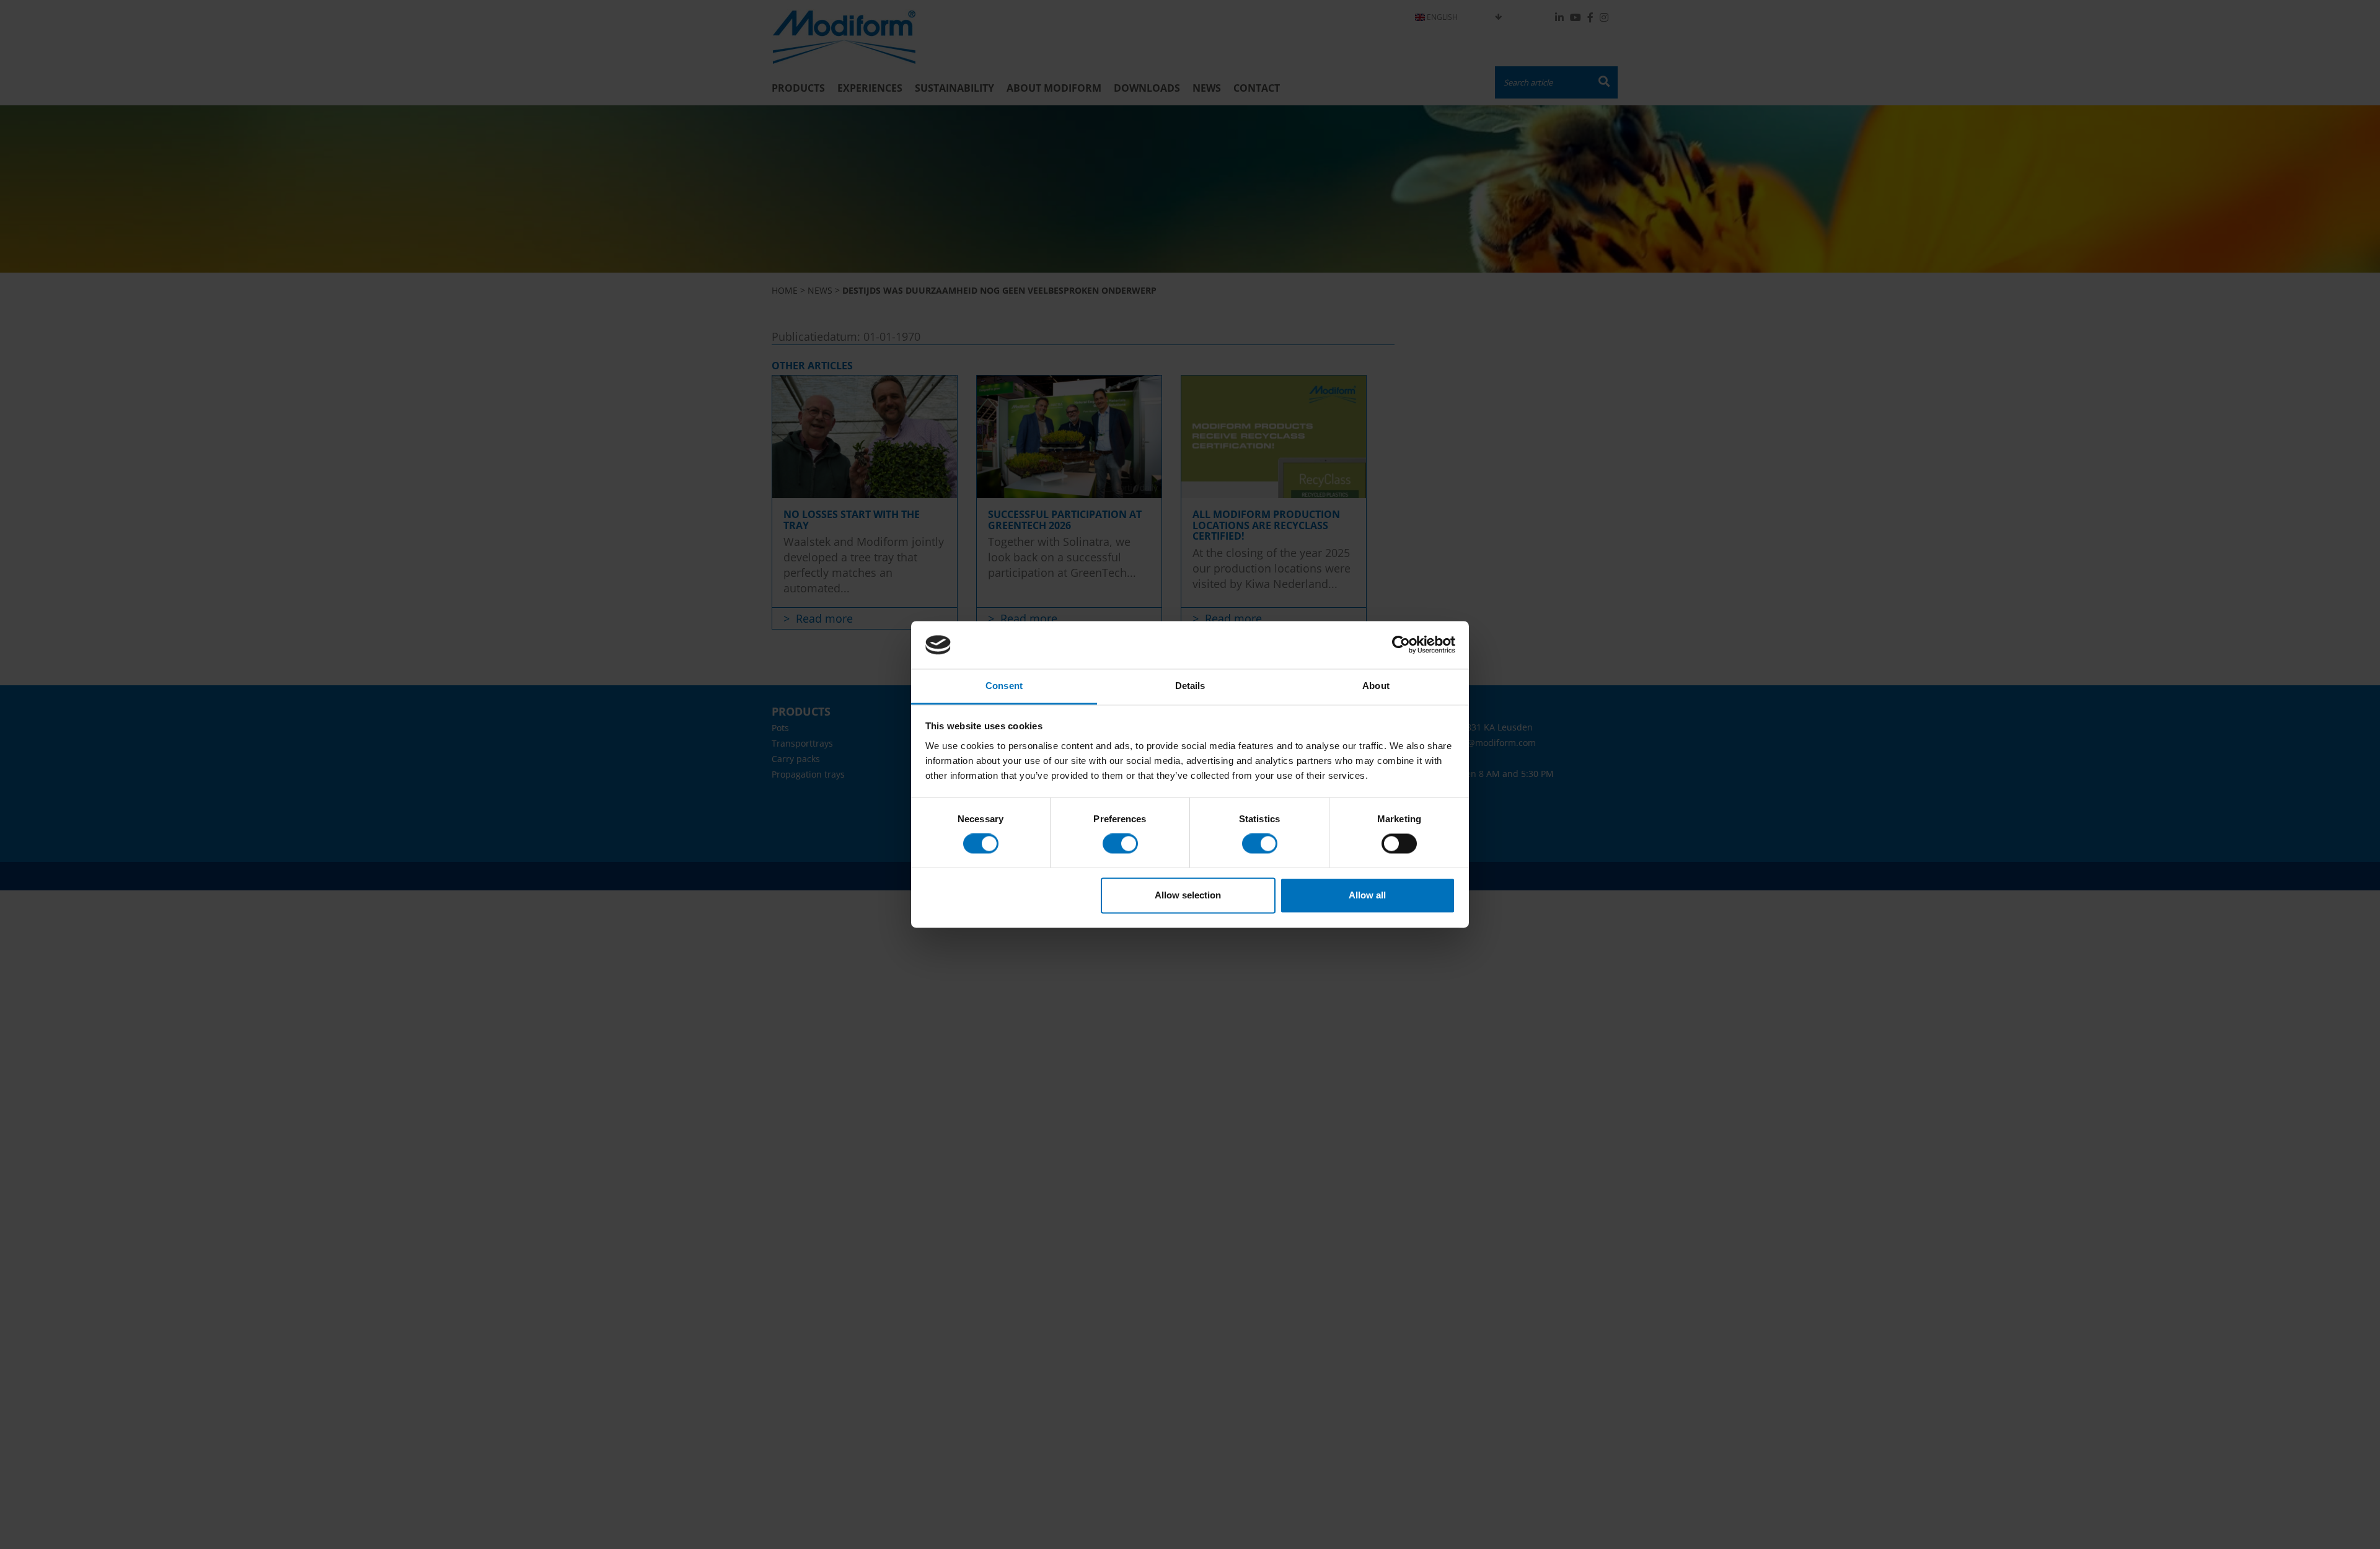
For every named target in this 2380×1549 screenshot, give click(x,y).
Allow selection (1188, 895)
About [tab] (1376, 686)
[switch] (1120, 844)
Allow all (1367, 895)
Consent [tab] (1004, 686)
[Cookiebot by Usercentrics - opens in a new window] (1401, 645)
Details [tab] (1190, 686)
